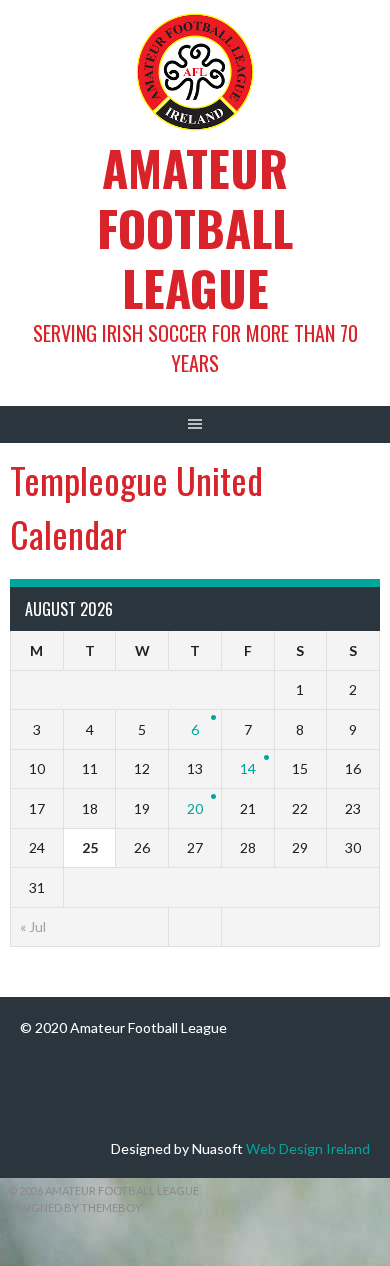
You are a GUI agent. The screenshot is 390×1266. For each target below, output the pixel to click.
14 (248, 768)
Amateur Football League (195, 227)
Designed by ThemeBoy (75, 1207)
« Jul (33, 926)
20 (195, 808)
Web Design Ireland (308, 1148)
